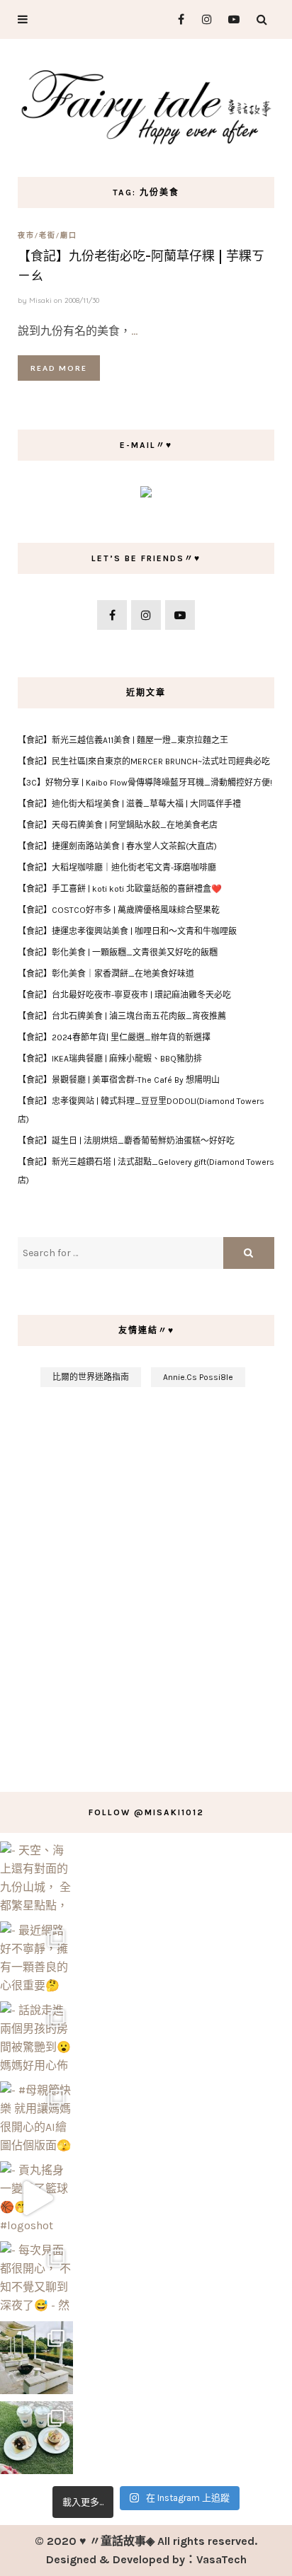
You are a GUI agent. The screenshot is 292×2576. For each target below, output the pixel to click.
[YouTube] (231, 19)
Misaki (40, 300)
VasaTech (221, 2559)
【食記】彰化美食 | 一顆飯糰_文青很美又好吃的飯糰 (118, 953)
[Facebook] (175, 19)
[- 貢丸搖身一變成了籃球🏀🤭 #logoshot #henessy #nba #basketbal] (36, 2198)
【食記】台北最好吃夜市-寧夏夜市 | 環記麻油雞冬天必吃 (124, 995)
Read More (59, 368)
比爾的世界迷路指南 (91, 1377)
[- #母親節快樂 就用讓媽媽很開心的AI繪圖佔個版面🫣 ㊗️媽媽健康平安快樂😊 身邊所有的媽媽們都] (36, 2118)
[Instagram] (203, 19)
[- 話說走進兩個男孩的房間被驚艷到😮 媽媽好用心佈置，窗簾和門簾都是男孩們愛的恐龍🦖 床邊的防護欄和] (36, 2038)
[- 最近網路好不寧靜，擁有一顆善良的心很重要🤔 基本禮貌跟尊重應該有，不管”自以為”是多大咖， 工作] (36, 1958)
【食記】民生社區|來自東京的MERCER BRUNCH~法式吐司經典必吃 (144, 761)
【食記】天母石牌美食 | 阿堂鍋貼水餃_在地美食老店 (118, 825)
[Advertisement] (146, 1582)
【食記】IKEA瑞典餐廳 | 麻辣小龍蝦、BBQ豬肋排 (110, 1059)
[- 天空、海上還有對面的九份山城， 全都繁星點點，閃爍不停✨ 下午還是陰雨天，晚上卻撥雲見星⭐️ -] (36, 1878)
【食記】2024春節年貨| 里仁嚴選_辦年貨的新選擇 (114, 1037)
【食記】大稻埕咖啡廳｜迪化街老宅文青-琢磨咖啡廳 (117, 868)
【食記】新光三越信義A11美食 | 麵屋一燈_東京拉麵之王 (123, 740)
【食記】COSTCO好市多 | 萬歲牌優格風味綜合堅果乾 (119, 910)
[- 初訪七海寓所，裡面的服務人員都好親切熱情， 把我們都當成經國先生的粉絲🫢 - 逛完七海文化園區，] (36, 2358)
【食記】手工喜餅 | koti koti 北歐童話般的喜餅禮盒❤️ (120, 889)
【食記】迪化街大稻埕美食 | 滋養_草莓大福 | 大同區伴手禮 (129, 804)
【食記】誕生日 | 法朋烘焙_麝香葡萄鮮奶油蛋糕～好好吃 (126, 1141)
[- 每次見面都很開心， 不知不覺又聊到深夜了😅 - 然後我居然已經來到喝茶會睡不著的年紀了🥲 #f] (36, 2278)
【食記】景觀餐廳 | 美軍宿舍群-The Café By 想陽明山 (119, 1080)
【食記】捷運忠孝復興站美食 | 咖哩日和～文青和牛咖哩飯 (127, 931)
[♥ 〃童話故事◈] (146, 105)
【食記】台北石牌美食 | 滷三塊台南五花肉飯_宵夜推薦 (122, 1016)
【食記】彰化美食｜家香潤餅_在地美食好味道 (106, 974)
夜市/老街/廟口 (47, 235)
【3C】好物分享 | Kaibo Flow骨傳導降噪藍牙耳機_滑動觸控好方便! (145, 783)
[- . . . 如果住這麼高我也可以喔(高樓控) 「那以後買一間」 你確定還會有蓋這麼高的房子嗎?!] (36, 2438)
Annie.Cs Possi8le (198, 1377)
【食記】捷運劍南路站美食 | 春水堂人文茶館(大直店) (117, 846)
